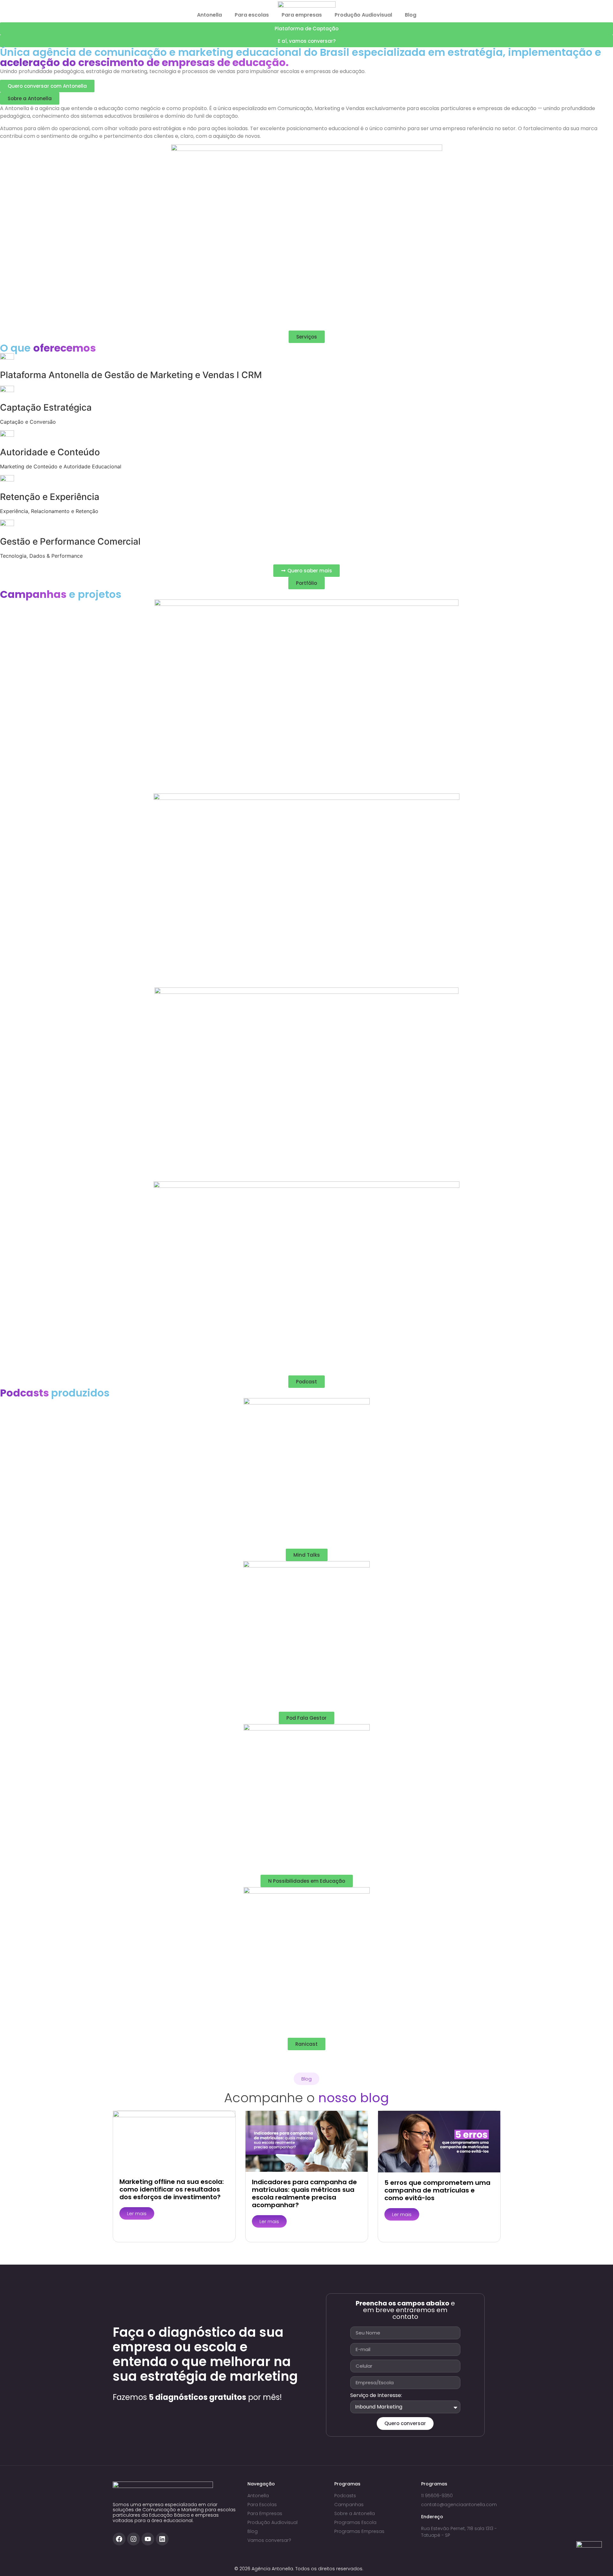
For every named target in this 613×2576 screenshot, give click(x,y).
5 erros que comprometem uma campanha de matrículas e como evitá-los (437, 2190)
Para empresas (302, 15)
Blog (411, 15)
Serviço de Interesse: (376, 2396)
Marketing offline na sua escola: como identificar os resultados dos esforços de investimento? (172, 2189)
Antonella (209, 15)
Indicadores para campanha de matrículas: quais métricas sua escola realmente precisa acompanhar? (304, 2193)
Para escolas (252, 15)
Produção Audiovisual (363, 15)
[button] (30, 98)
